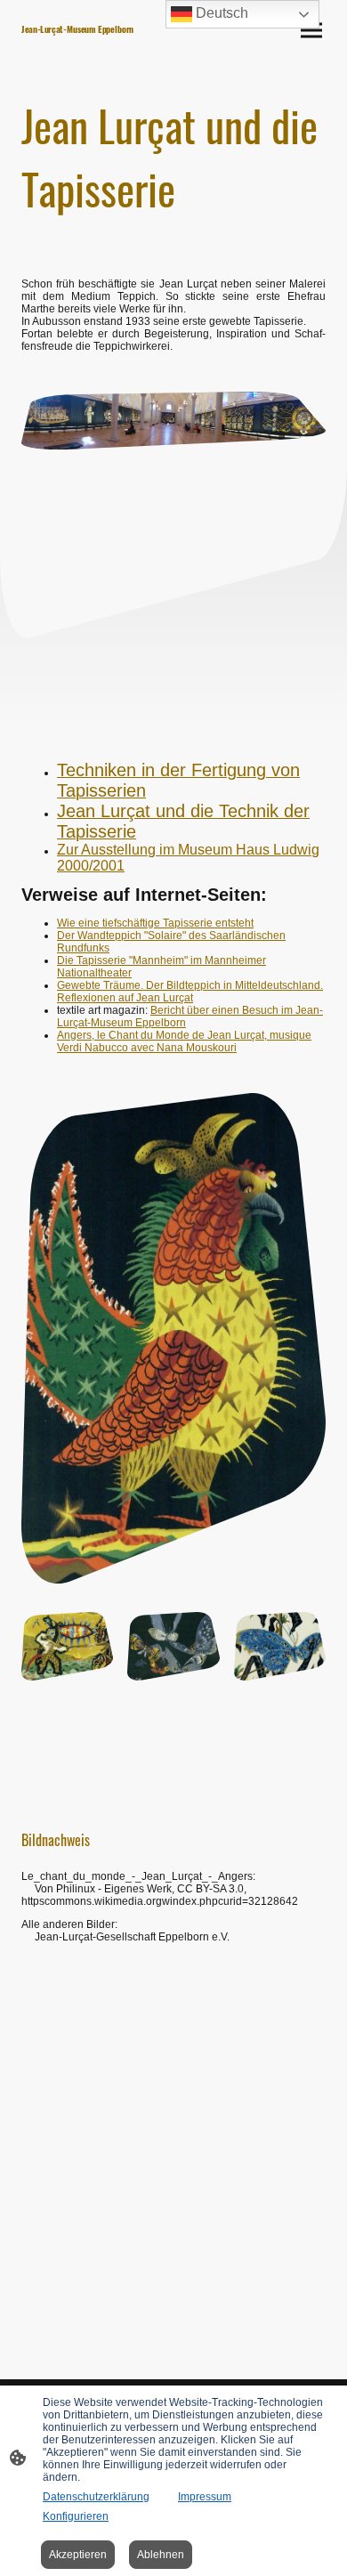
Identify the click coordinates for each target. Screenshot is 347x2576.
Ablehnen (161, 2555)
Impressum (205, 2497)
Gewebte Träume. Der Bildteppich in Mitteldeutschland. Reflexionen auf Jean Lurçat (190, 992)
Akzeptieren (78, 2555)
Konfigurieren (76, 2516)
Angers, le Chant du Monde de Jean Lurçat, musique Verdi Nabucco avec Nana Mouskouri (184, 1041)
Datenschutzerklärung (96, 2497)
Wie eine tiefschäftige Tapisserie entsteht (155, 923)
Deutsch (220, 13)
